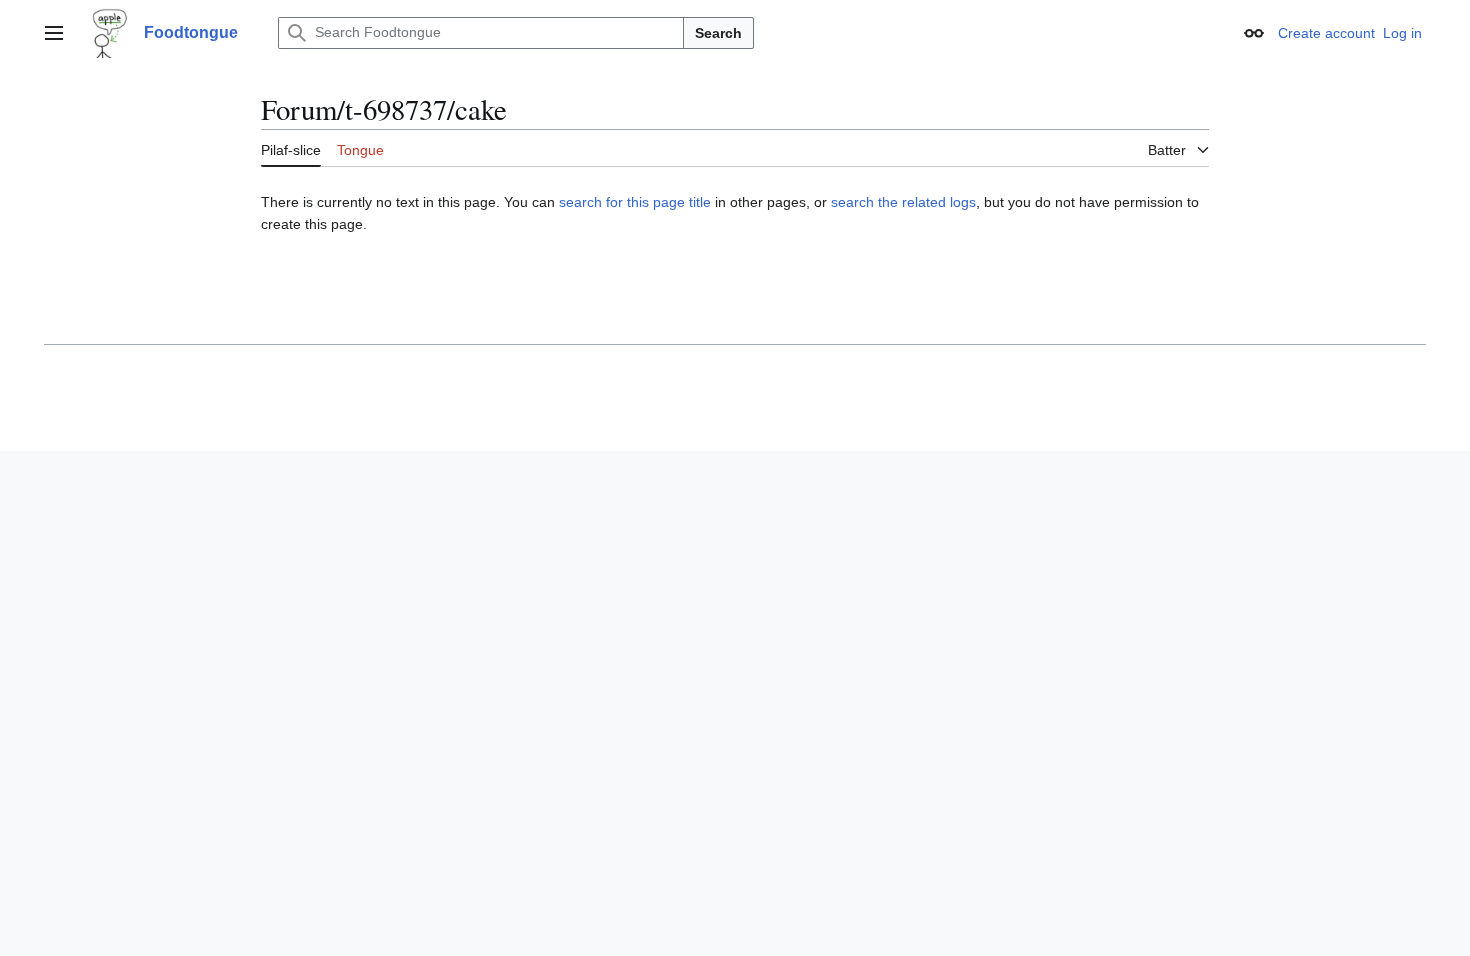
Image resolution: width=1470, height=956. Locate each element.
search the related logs (903, 202)
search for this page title (635, 202)
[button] (54, 33)
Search (718, 33)
